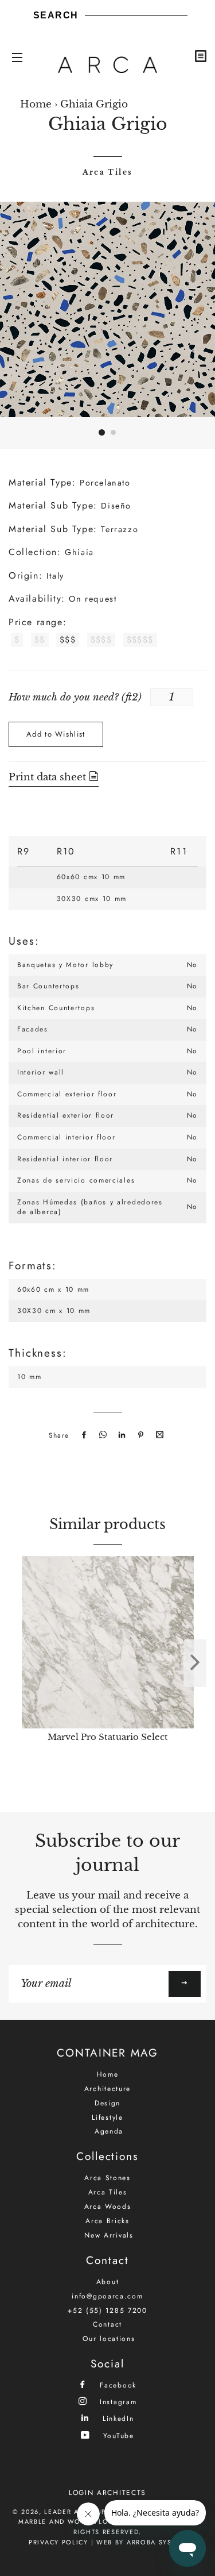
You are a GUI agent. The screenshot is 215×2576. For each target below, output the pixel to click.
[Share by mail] (158, 1435)
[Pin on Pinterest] (139, 1435)
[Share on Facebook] (83, 1435)
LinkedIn (116, 2418)
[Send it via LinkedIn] (120, 1435)
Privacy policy (58, 2542)
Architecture (107, 2089)
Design (107, 2103)
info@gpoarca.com (107, 2296)
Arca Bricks (107, 2221)
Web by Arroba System (141, 2542)
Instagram (116, 2402)
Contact (107, 2324)
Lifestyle (107, 2117)
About (108, 2282)
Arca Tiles (108, 172)
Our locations (109, 2339)
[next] (195, 1663)
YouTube (117, 2436)
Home (36, 104)
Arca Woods (108, 2207)
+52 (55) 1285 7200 (107, 2311)
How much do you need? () (75, 697)
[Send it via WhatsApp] (101, 1435)
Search (56, 15)
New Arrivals (109, 2235)
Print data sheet (49, 777)
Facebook (117, 2385)
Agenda (109, 2131)
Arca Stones (107, 2178)
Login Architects (107, 2493)
